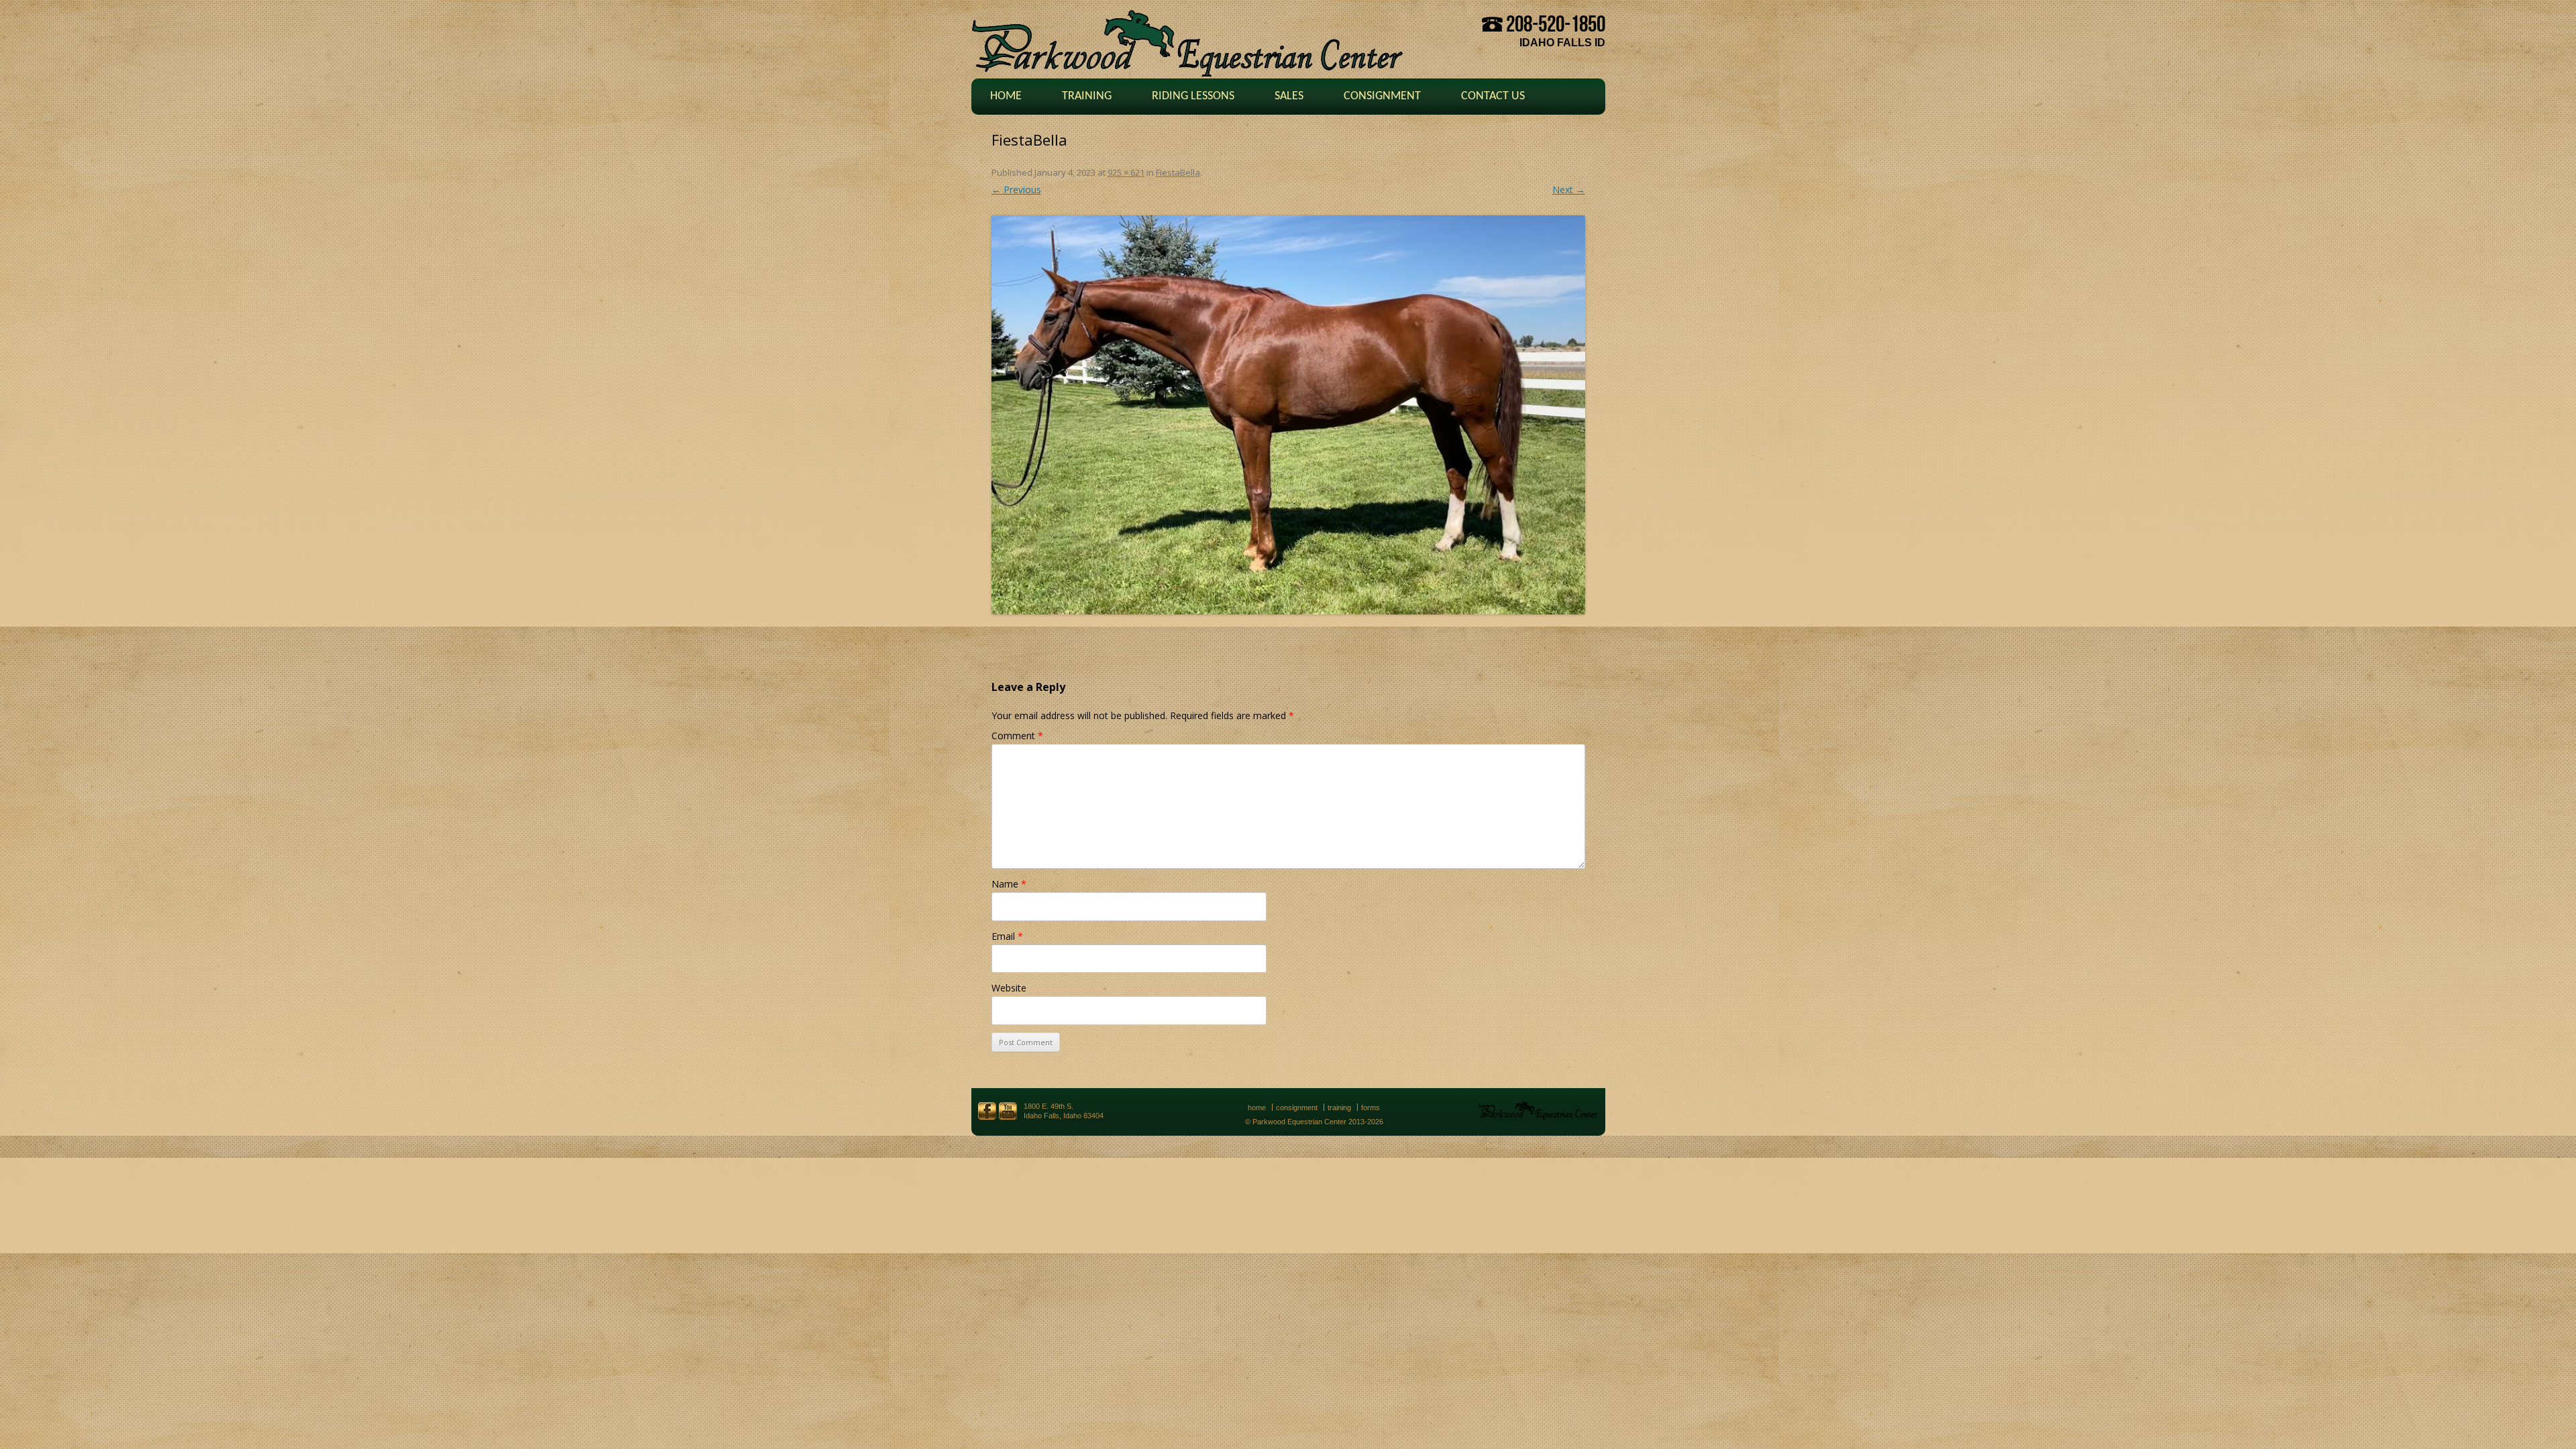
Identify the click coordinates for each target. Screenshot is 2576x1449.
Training (1087, 96)
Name (1009, 884)
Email (1007, 936)
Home (1006, 96)
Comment (1017, 736)
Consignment (1382, 96)
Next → (1569, 190)
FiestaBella (1178, 172)
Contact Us (1493, 96)
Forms (1371, 1108)
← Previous (1016, 190)
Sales (1289, 96)
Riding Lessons (1193, 96)
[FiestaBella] (1288, 415)
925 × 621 (1126, 172)
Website (1009, 988)
